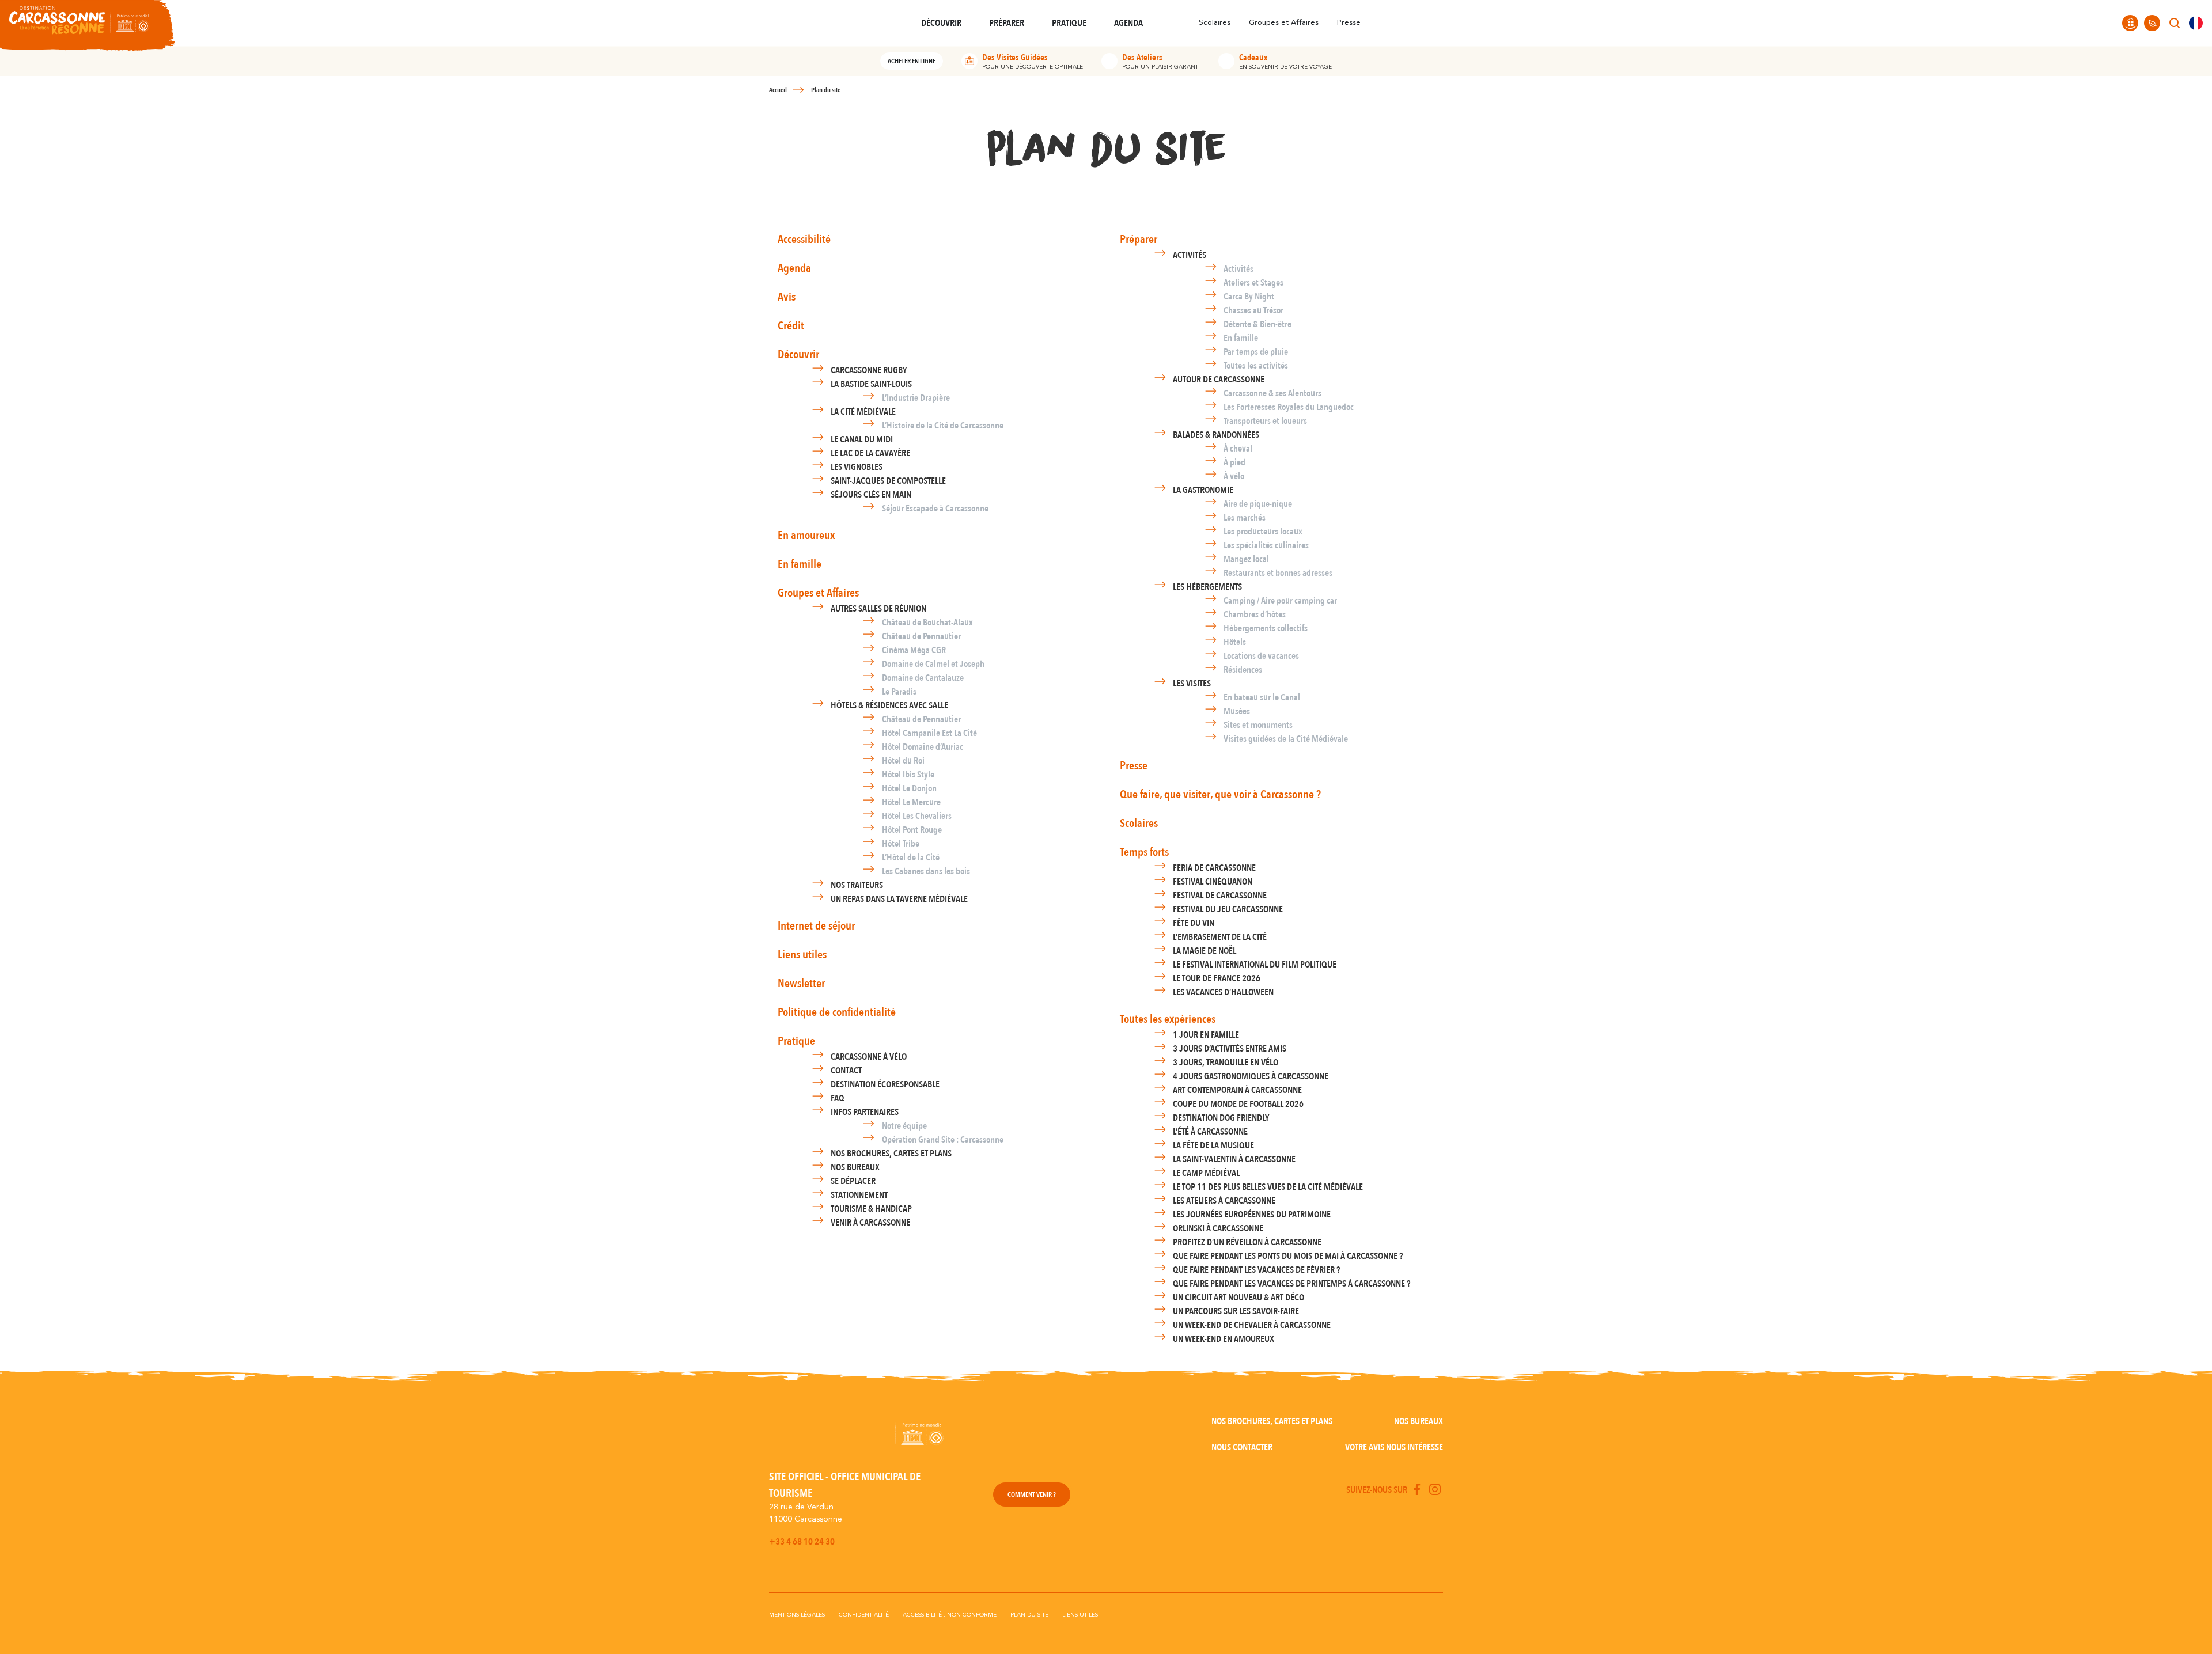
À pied (1234, 462)
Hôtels (1235, 642)
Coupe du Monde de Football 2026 (1238, 1104)
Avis (787, 297)
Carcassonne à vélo (869, 1057)
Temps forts (1144, 852)
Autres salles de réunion (878, 609)
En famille (800, 564)
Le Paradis (899, 692)
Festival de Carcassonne (1220, 896)
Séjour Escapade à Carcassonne (935, 509)
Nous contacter (1242, 1447)
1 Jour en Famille (1206, 1035)
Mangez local (1246, 559)
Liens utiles (802, 955)
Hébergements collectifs (1266, 628)
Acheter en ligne (912, 61)
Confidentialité (864, 1615)
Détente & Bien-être (1257, 324)
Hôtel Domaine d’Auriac (923, 747)
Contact (846, 1071)
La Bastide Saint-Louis (871, 384)
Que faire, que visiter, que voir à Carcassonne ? (1220, 794)
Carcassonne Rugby (869, 370)
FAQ (838, 1098)
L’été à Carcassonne (1210, 1132)
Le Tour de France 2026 (1217, 978)
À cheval (1238, 449)
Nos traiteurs (857, 885)
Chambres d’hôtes (1255, 614)
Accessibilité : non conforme (950, 1615)
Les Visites (1192, 684)
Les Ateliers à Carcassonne (1224, 1201)
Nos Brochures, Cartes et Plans (891, 1154)
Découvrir (798, 354)
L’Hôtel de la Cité (911, 858)
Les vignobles (857, 467)
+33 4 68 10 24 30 (802, 1542)
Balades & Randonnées (1216, 435)
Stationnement (859, 1195)
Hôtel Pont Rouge (912, 830)
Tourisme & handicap (871, 1209)
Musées (1237, 711)
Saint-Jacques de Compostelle (888, 481)
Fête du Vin (1194, 923)
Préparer (1139, 239)
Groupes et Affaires (1284, 23)
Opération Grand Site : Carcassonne (943, 1140)
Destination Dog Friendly (1221, 1118)
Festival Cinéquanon (1213, 882)
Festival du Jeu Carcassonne (1228, 909)
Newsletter (801, 983)
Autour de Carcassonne (1219, 380)
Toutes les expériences (1168, 1019)
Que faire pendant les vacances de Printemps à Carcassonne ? (1291, 1284)
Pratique (796, 1041)
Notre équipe (904, 1126)
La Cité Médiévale (863, 412)
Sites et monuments (1258, 725)
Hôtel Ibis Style (908, 775)
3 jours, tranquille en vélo (1226, 1063)
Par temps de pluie (1256, 352)
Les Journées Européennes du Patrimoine (1252, 1215)
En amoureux (806, 535)
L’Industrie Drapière (916, 398)
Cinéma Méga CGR (914, 650)
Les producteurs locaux (1263, 532)
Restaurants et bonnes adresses (1278, 573)
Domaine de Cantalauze (923, 678)
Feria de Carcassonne (1214, 868)
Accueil (778, 90)
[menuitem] (2196, 23)
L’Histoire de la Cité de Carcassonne (943, 426)
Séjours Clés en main (871, 495)
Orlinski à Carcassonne (1218, 1228)
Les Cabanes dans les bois (926, 871)
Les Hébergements (1207, 587)
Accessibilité (804, 239)
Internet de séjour (816, 926)
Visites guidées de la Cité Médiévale (1286, 739)
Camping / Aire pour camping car (1280, 601)
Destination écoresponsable (885, 1084)
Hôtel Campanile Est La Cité (929, 733)
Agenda (794, 268)
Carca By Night (1249, 297)
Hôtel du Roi (903, 761)
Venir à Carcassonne (870, 1223)
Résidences (1243, 670)
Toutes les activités (1256, 366)
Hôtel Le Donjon (909, 788)
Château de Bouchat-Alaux (927, 623)
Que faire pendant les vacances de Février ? (1256, 1270)
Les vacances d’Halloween (1223, 992)
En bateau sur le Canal (1262, 697)
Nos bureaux (855, 1167)
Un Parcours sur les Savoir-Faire (1236, 1311)
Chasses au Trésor (1253, 310)
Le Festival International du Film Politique (1255, 965)
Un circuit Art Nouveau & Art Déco (1238, 1298)
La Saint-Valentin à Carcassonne (1234, 1159)
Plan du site (1029, 1615)
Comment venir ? (1032, 1494)
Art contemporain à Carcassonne (1237, 1090)
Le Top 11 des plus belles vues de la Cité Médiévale (1268, 1187)
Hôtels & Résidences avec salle (889, 705)
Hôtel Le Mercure (911, 802)
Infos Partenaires (865, 1112)
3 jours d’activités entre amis (1230, 1049)
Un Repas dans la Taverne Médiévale (899, 899)
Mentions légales (797, 1615)
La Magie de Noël (1205, 951)
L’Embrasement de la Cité (1220, 937)
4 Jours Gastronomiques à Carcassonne (1251, 1076)
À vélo (1234, 476)
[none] (2196, 23)
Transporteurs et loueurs (1265, 421)
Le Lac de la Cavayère (870, 453)
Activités (1190, 255)
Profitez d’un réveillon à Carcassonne (1247, 1242)
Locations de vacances (1261, 656)
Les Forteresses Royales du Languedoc (1289, 407)
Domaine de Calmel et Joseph (933, 664)
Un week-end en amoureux (1224, 1339)
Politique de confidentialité (837, 1012)
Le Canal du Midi (862, 439)
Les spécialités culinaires (1266, 545)
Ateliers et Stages (1253, 283)
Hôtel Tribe (901, 844)
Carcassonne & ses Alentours (1272, 393)
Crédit (791, 326)
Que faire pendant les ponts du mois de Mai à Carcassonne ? (1288, 1256)
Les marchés (1245, 518)
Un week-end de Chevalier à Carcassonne (1252, 1325)
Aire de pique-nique (1258, 504)
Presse (1349, 23)
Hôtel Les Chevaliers (917, 816)
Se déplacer (853, 1181)
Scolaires (1215, 23)
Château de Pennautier (921, 636)
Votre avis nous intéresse (1394, 1447)
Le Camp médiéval (1206, 1173)
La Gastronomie (1203, 490)
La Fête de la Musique (1213, 1145)
